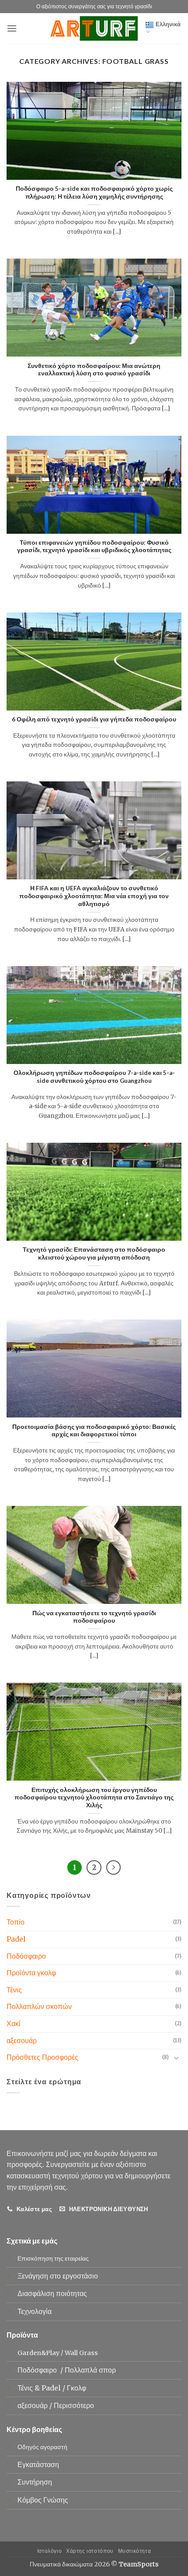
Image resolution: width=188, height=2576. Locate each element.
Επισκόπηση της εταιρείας (53, 2258)
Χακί (14, 2023)
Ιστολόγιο (50, 2551)
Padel (16, 1939)
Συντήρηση (35, 2482)
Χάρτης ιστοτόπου (90, 2551)
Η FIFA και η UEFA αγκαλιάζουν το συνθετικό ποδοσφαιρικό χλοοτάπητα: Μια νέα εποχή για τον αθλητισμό (94, 896)
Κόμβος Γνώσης (43, 2500)
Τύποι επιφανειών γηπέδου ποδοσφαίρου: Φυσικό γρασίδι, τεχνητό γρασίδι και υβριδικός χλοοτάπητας (94, 546)
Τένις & (30, 2388)
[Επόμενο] (114, 1868)
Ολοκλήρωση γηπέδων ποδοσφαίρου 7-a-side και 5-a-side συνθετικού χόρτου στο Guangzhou (94, 1077)
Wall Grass (81, 2353)
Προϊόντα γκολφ (31, 1973)
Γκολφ (77, 2388)
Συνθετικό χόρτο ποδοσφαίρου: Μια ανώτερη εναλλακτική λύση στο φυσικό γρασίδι (94, 370)
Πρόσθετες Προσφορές (42, 2057)
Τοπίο (16, 1922)
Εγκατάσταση (38, 2464)
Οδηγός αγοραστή (42, 2447)
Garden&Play (38, 2353)
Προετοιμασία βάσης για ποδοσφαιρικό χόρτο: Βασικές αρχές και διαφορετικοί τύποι (94, 1431)
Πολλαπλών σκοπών (39, 2006)
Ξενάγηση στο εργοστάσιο (58, 2276)
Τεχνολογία (35, 2311)
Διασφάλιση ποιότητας (52, 2293)
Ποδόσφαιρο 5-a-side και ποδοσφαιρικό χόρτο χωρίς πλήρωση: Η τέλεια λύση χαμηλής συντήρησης (94, 192)
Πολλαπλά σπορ (91, 2370)
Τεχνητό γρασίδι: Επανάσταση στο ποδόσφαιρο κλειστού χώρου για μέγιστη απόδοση (94, 1253)
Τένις (14, 1990)
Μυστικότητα (135, 2551)
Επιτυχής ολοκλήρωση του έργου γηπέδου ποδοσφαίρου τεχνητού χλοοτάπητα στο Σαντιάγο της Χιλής (94, 1797)
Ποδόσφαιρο (26, 1956)
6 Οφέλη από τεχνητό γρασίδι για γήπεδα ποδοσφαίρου (94, 719)
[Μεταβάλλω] (176, 2058)
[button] (12, 28)
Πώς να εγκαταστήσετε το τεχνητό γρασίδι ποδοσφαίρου (94, 1617)
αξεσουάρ (22, 2040)
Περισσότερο (74, 2405)
